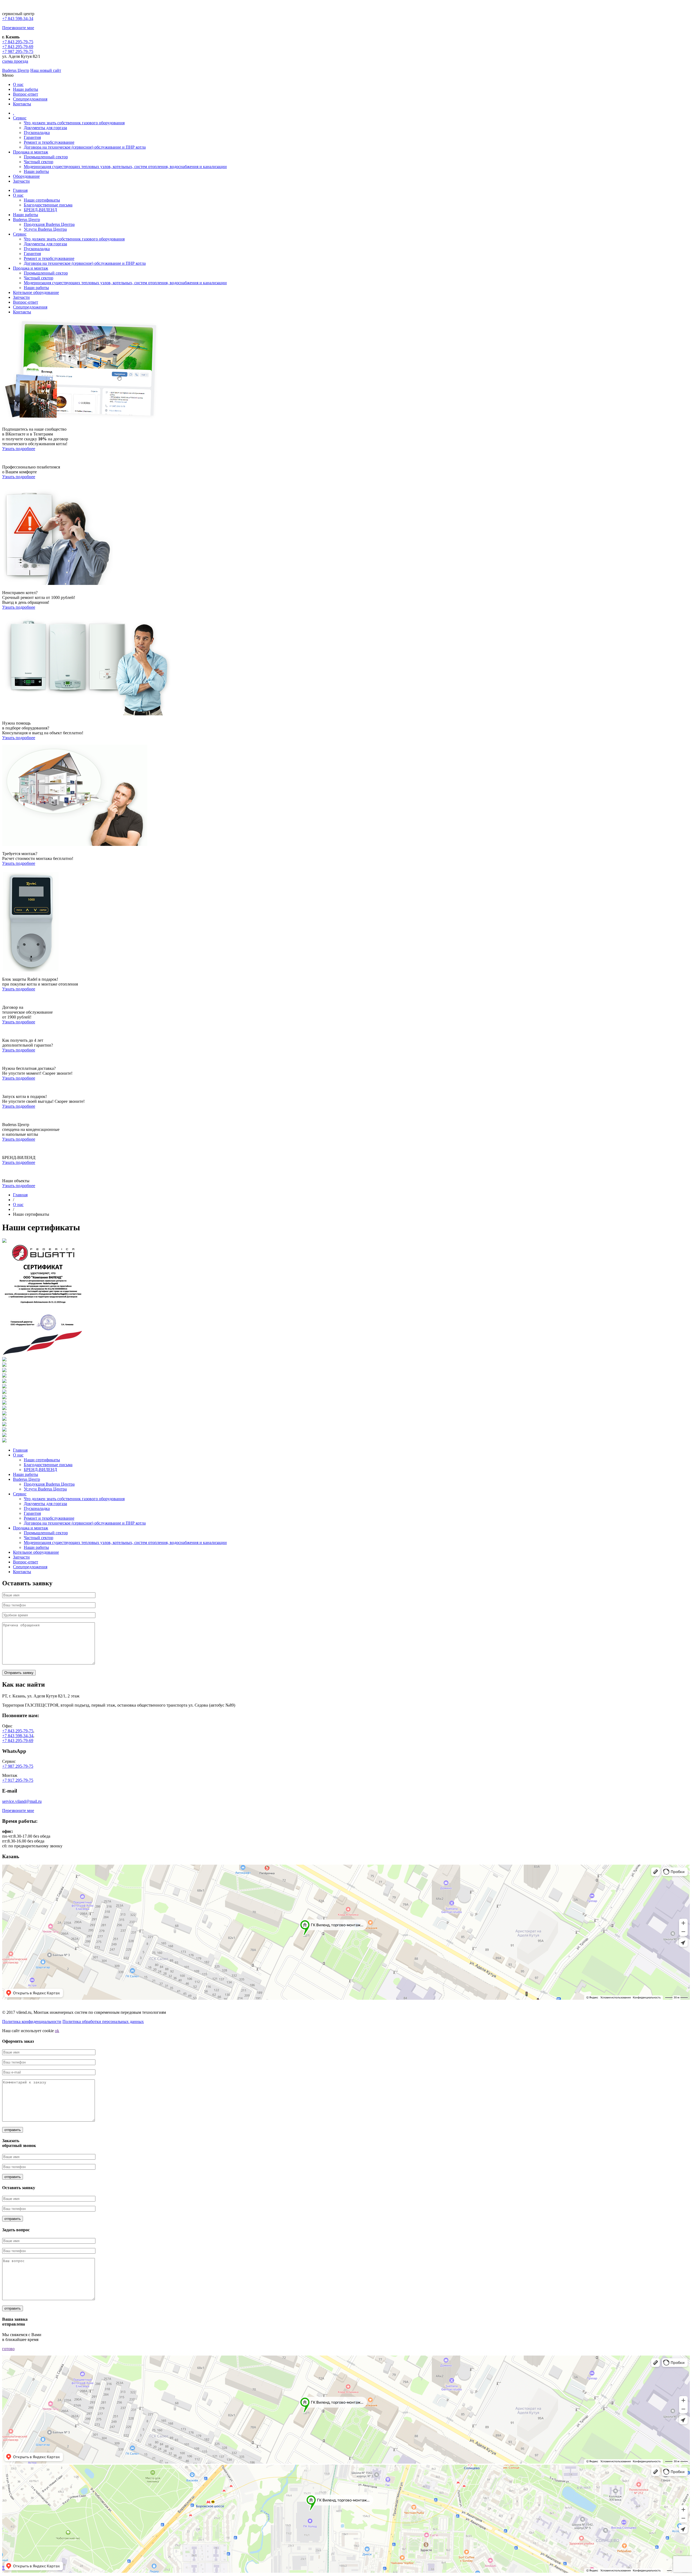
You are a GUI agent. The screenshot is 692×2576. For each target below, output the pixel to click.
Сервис (20, 118)
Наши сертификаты (42, 200)
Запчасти (21, 181)
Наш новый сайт (46, 70)
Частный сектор (39, 162)
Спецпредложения (30, 99)
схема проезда (15, 61)
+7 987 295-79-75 (18, 51)
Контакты (22, 104)
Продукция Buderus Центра (49, 224)
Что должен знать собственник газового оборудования (74, 123)
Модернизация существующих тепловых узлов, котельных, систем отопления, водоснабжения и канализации (125, 167)
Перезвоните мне (18, 28)
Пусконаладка (37, 133)
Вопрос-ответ (26, 94)
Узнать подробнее (19, 449)
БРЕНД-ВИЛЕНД (40, 210)
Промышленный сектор (46, 157)
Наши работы (26, 89)
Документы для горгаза (45, 128)
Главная (20, 190)
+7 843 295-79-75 (18, 42)
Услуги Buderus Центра (45, 229)
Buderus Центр (16, 70)
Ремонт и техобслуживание (49, 142)
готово (8, 2349)
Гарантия (32, 137)
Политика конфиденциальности (32, 2021)
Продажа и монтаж (31, 152)
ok (57, 2031)
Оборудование (26, 176)
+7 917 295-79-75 (18, 1780)
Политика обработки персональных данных (103, 2021)
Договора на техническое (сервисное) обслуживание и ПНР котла (85, 147)
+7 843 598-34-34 (18, 19)
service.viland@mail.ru (22, 1801)
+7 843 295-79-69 (18, 47)
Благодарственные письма (48, 205)
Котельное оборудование (36, 292)
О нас (18, 84)
